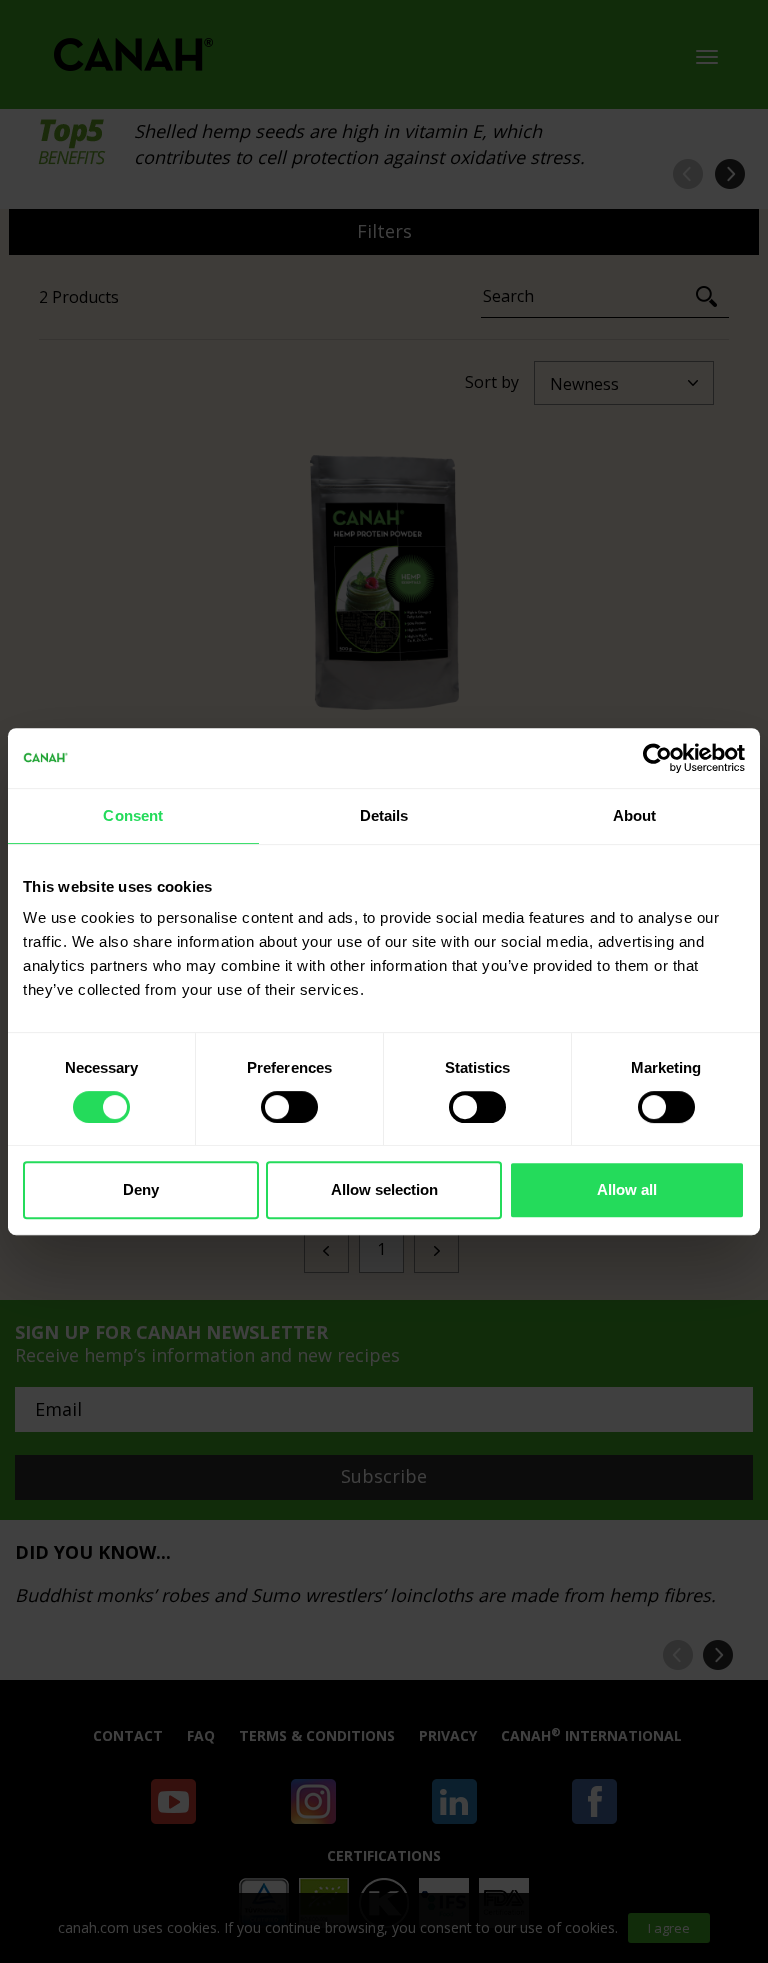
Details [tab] (384, 815)
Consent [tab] (133, 815)
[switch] (289, 1107)
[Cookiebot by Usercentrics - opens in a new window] (657, 758)
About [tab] (635, 815)
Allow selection (384, 1189)
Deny (141, 1189)
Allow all (627, 1189)
